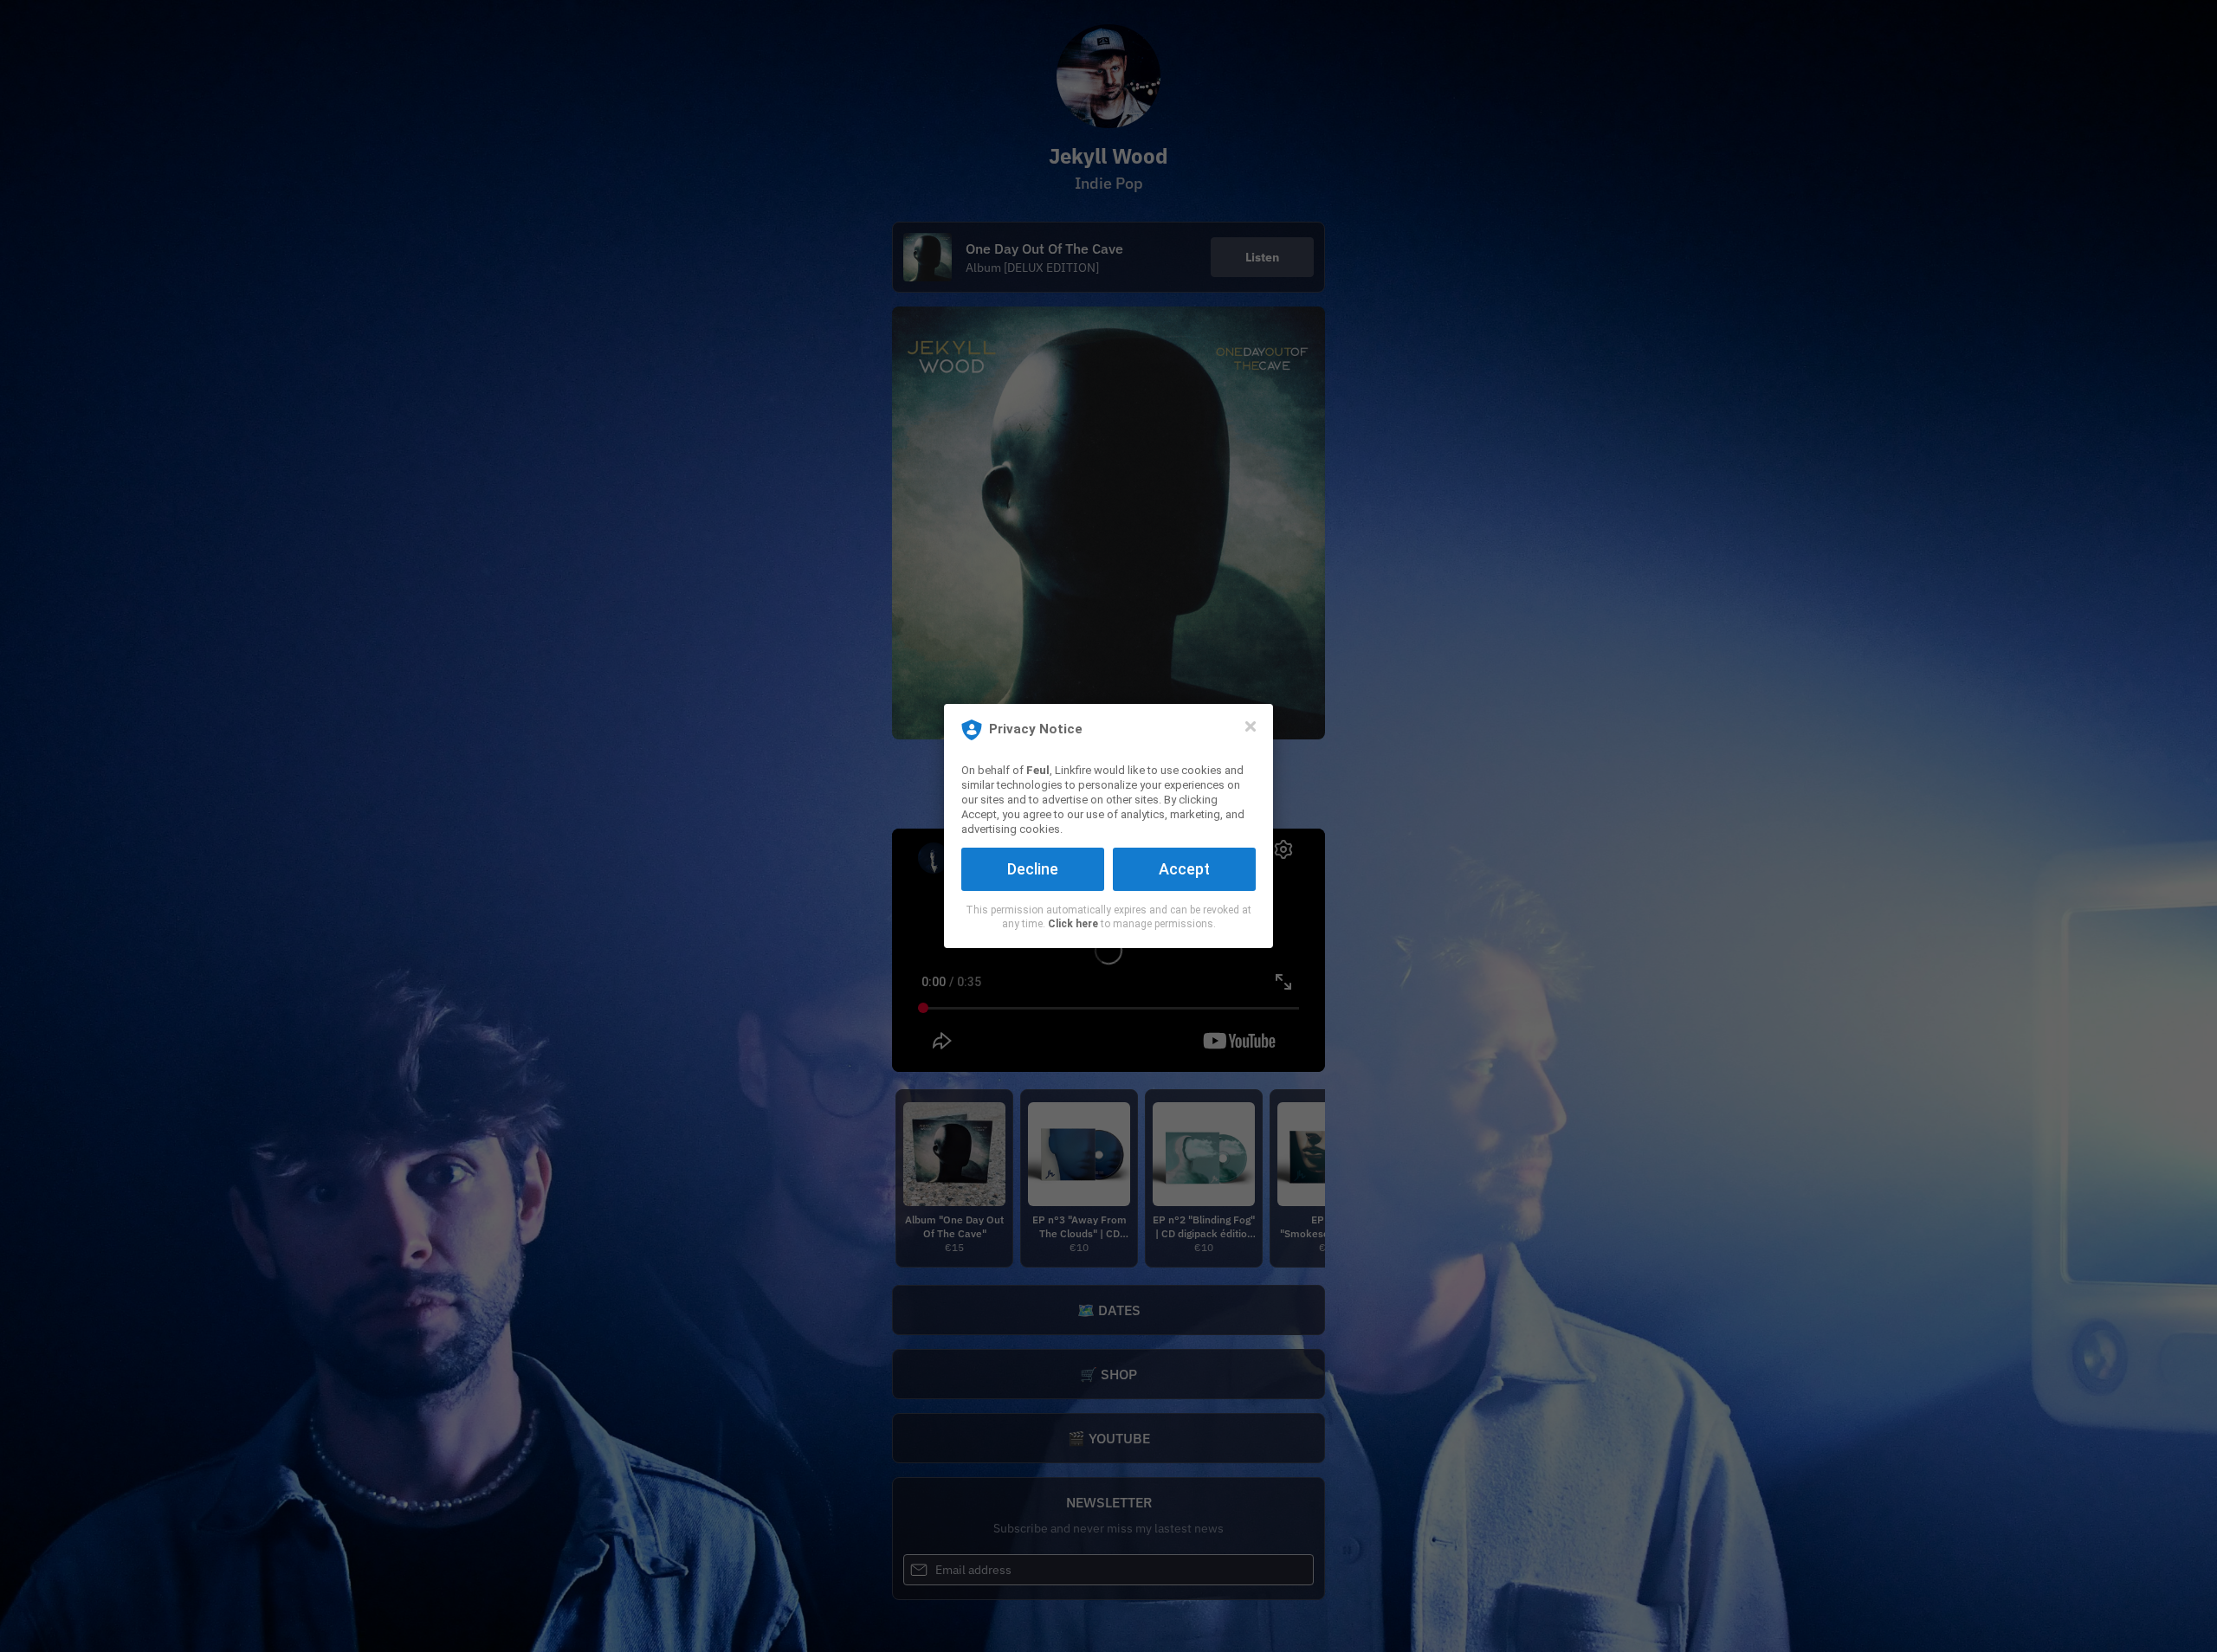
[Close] (1251, 726)
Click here (1073, 924)
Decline (1033, 869)
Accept (1184, 869)
